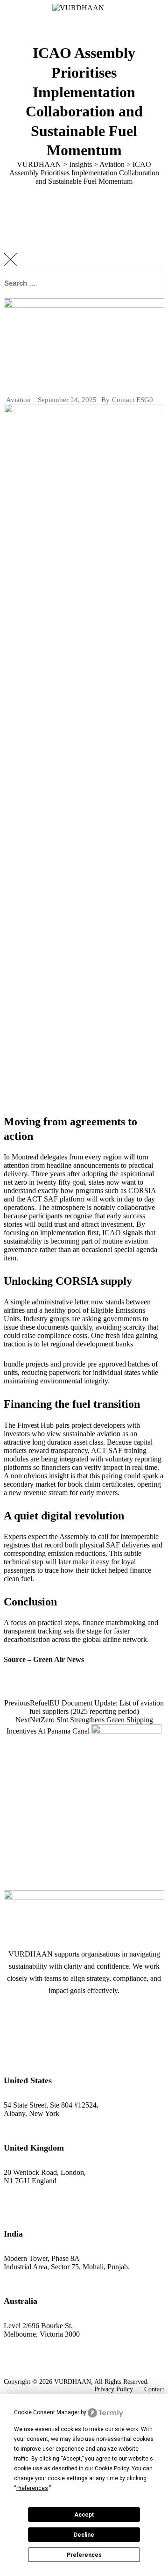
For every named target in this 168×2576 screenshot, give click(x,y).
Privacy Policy (114, 2389)
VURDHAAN (73, 2382)
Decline (84, 2535)
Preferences (84, 2555)
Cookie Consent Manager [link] (47, 2412)
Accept (84, 2515)
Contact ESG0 (133, 400)
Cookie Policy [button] (112, 2468)
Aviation (18, 400)
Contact (154, 2389)
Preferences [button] (32, 2488)
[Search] (148, 312)
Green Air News (59, 1659)
